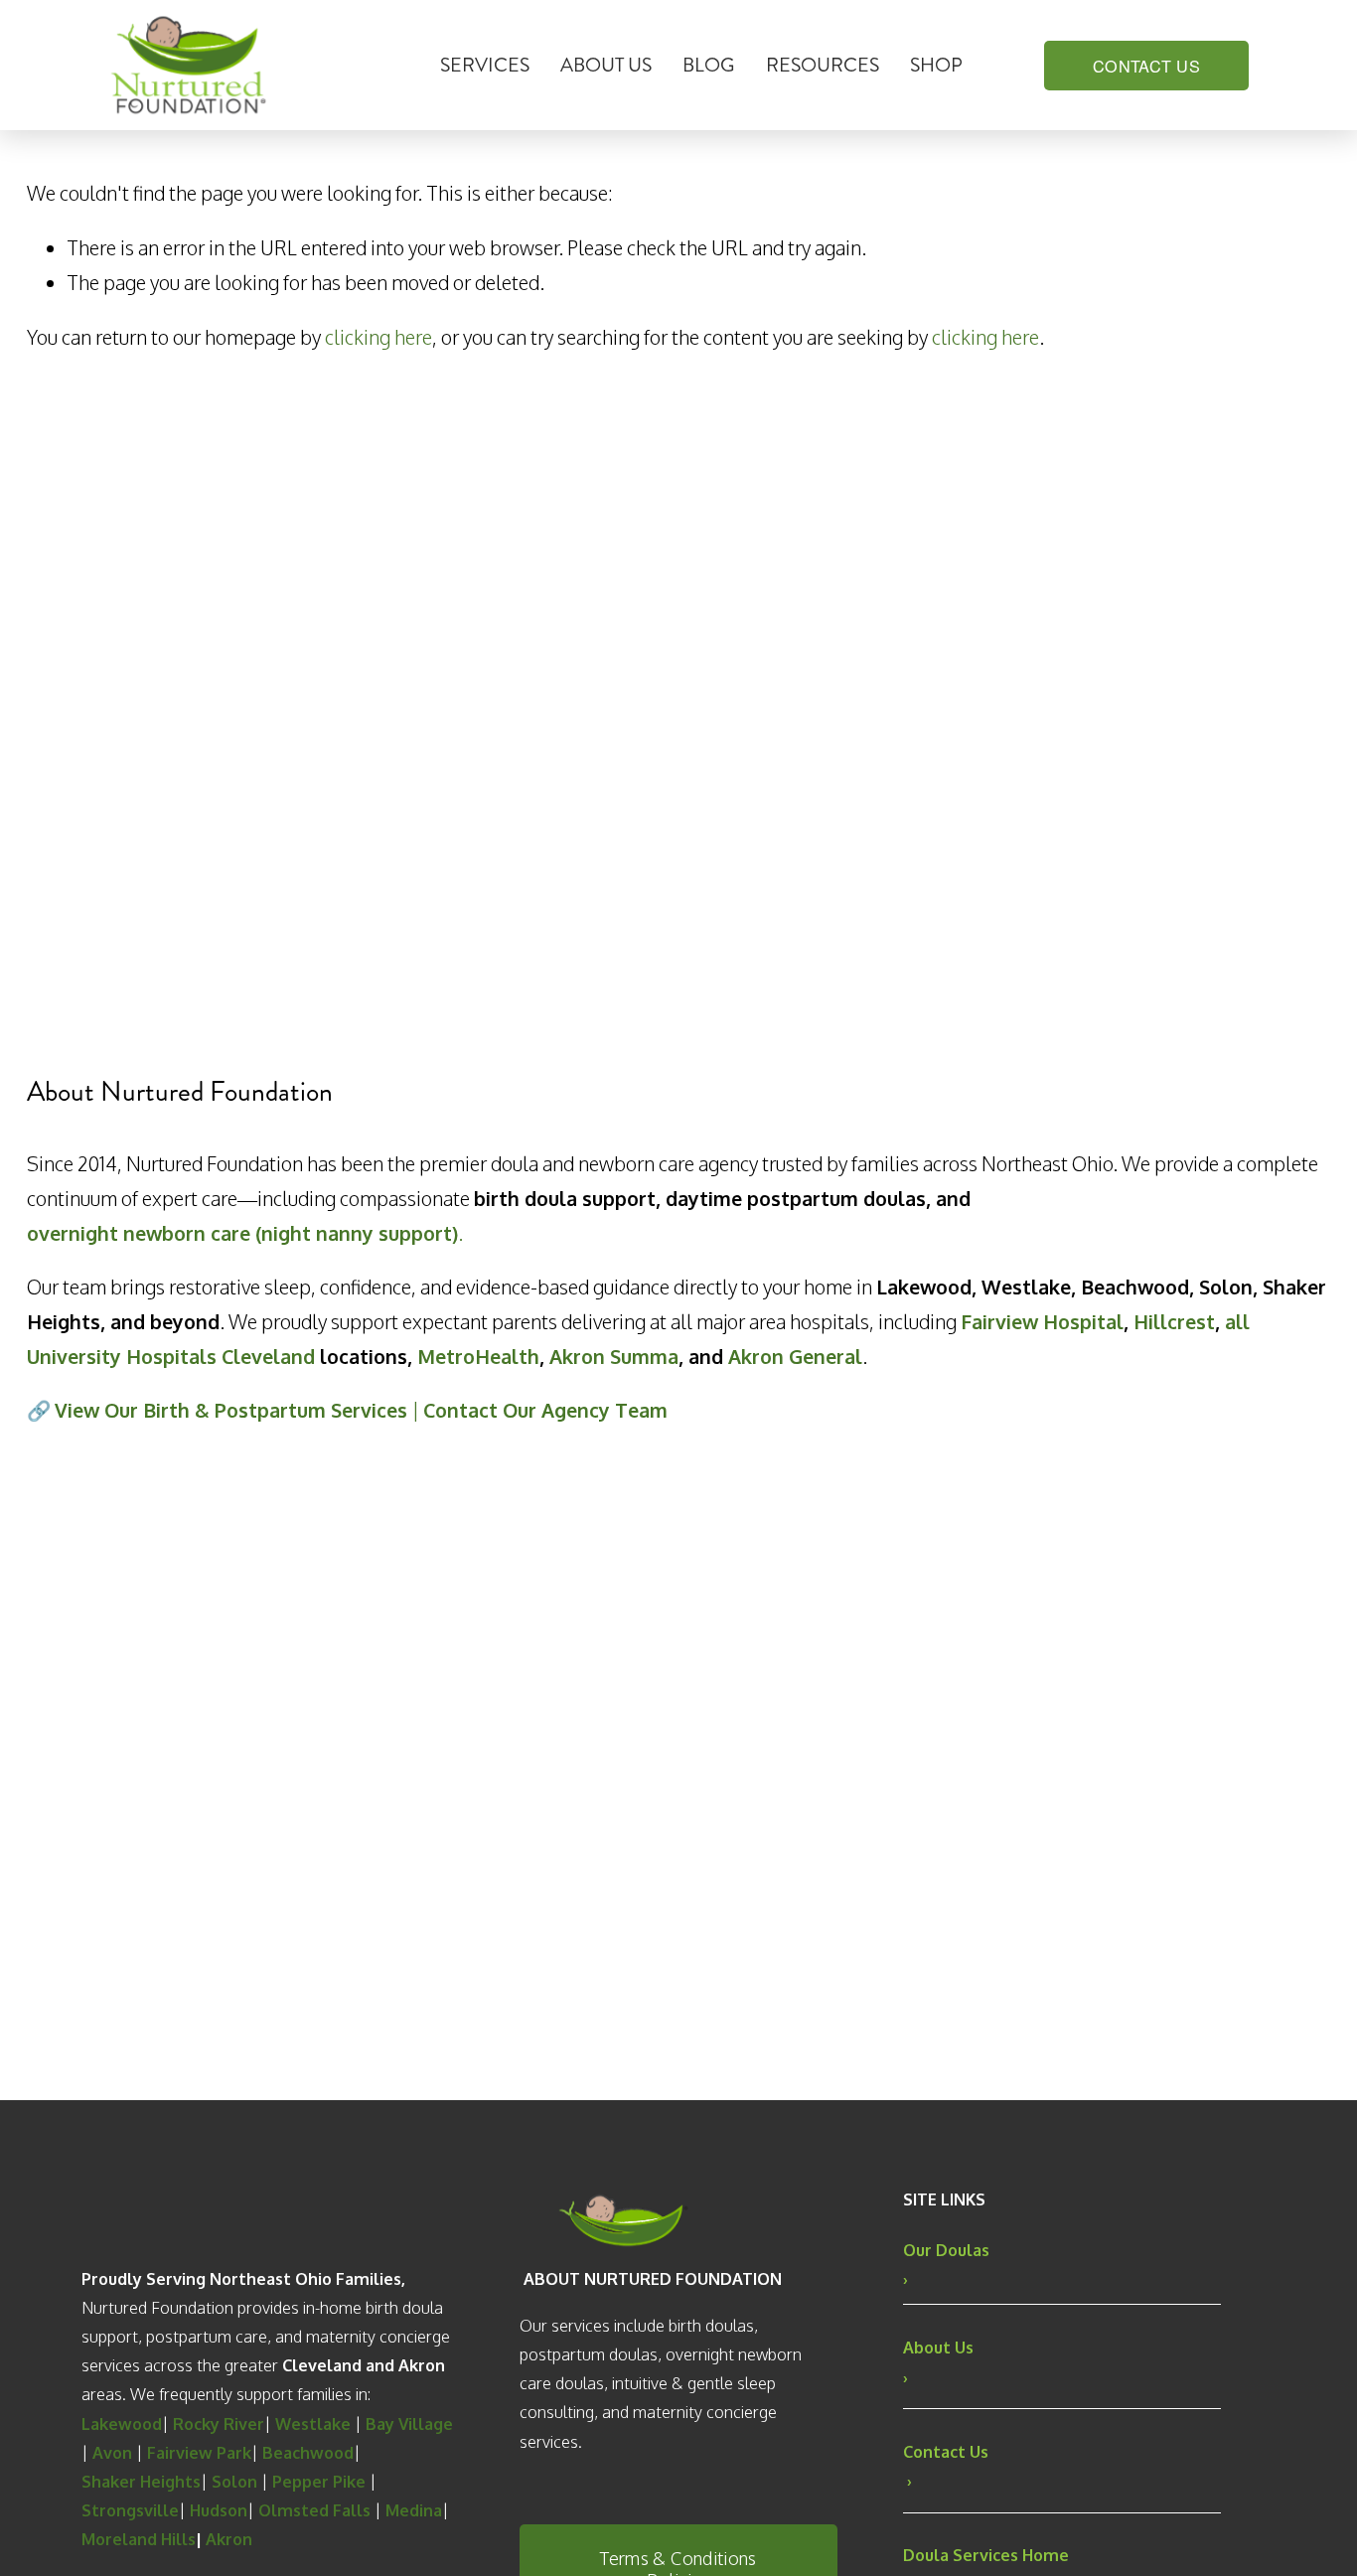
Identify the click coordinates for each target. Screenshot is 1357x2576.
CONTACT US (1146, 66)
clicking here (378, 337)
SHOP (936, 65)
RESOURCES (823, 65)
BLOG (708, 65)
